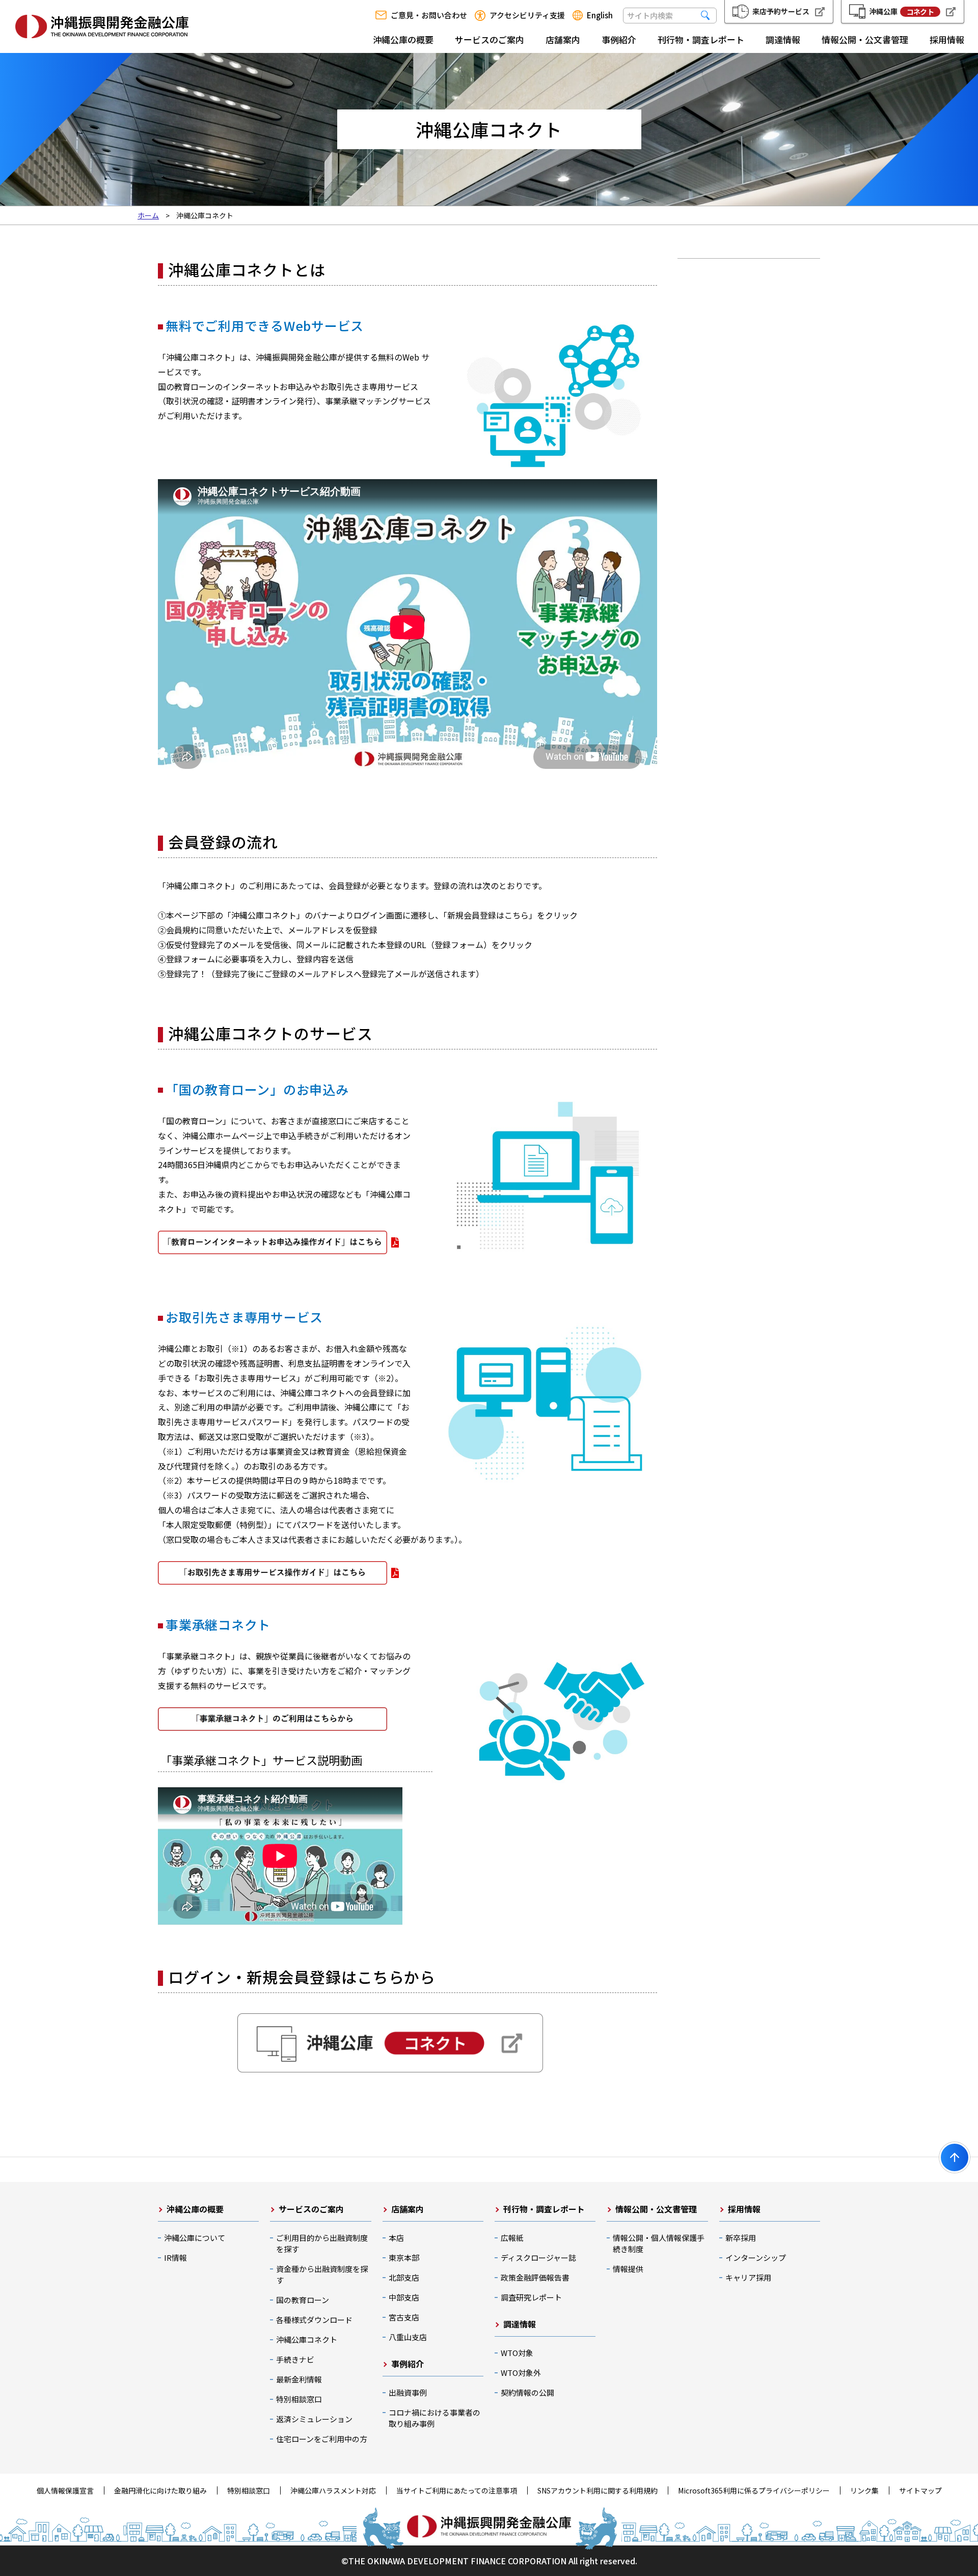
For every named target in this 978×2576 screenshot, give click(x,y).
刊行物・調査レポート (701, 39)
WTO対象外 (521, 2373)
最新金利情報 (299, 2379)
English (600, 15)
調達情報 (783, 39)
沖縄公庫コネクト (307, 2339)
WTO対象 (517, 2353)
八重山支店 (408, 2337)
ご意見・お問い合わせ (429, 15)
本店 (396, 2238)
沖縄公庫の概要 (403, 39)
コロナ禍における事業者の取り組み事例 (434, 2418)
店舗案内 (563, 39)
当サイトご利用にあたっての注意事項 (457, 2490)
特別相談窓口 (299, 2399)
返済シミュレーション (314, 2419)
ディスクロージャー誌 (538, 2258)
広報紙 (512, 2238)
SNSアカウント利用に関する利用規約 (597, 2490)
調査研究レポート (531, 2297)
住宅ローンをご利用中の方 (322, 2439)
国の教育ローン (303, 2300)
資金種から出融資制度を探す (322, 2274)
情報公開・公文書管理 (865, 39)
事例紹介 (619, 39)
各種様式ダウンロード (314, 2320)
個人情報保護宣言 (65, 2490)
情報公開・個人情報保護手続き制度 (659, 2243)
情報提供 (628, 2269)
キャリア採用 (748, 2277)
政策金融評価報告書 (535, 2277)
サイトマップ (920, 2490)
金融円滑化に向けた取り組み (160, 2490)
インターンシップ (756, 2258)
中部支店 (404, 2297)
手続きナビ (295, 2359)
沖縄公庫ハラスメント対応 (333, 2490)
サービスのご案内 (490, 39)
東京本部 (404, 2258)
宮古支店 (404, 2317)
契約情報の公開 (527, 2392)
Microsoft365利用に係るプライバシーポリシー (754, 2490)
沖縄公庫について (195, 2238)
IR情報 (175, 2258)
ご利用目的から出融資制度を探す (322, 2243)
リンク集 (864, 2490)
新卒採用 (741, 2238)
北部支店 (404, 2277)
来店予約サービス (781, 11)
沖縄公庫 (901, 11)
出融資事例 (408, 2392)
